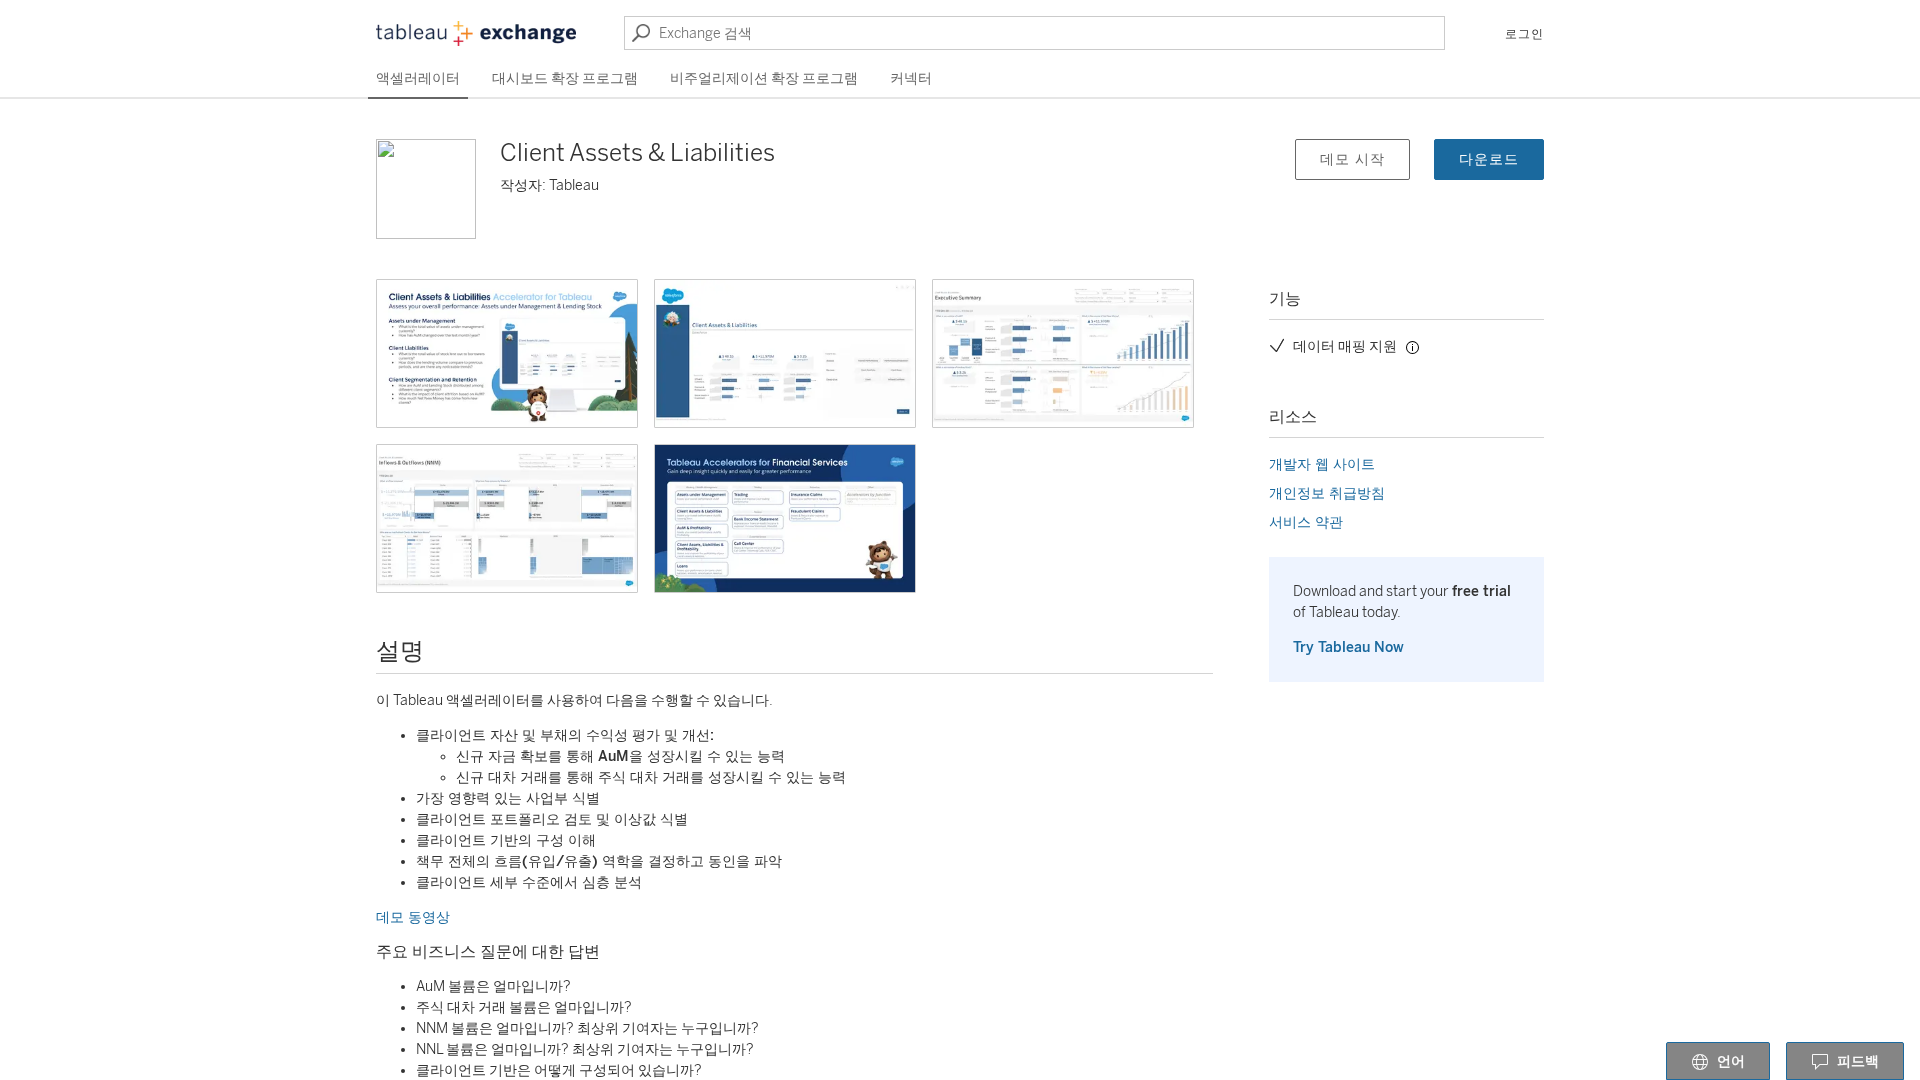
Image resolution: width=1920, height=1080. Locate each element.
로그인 (1524, 34)
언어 (1731, 1061)
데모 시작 (1352, 159)
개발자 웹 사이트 (1322, 464)
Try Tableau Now (1348, 647)
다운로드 (1489, 159)
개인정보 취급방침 (1327, 493)
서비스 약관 (1306, 522)
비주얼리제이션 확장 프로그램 (764, 78)
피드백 (1858, 1061)
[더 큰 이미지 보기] (507, 353)
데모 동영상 (413, 917)
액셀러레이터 (418, 78)
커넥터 (911, 78)
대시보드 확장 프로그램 (565, 78)
